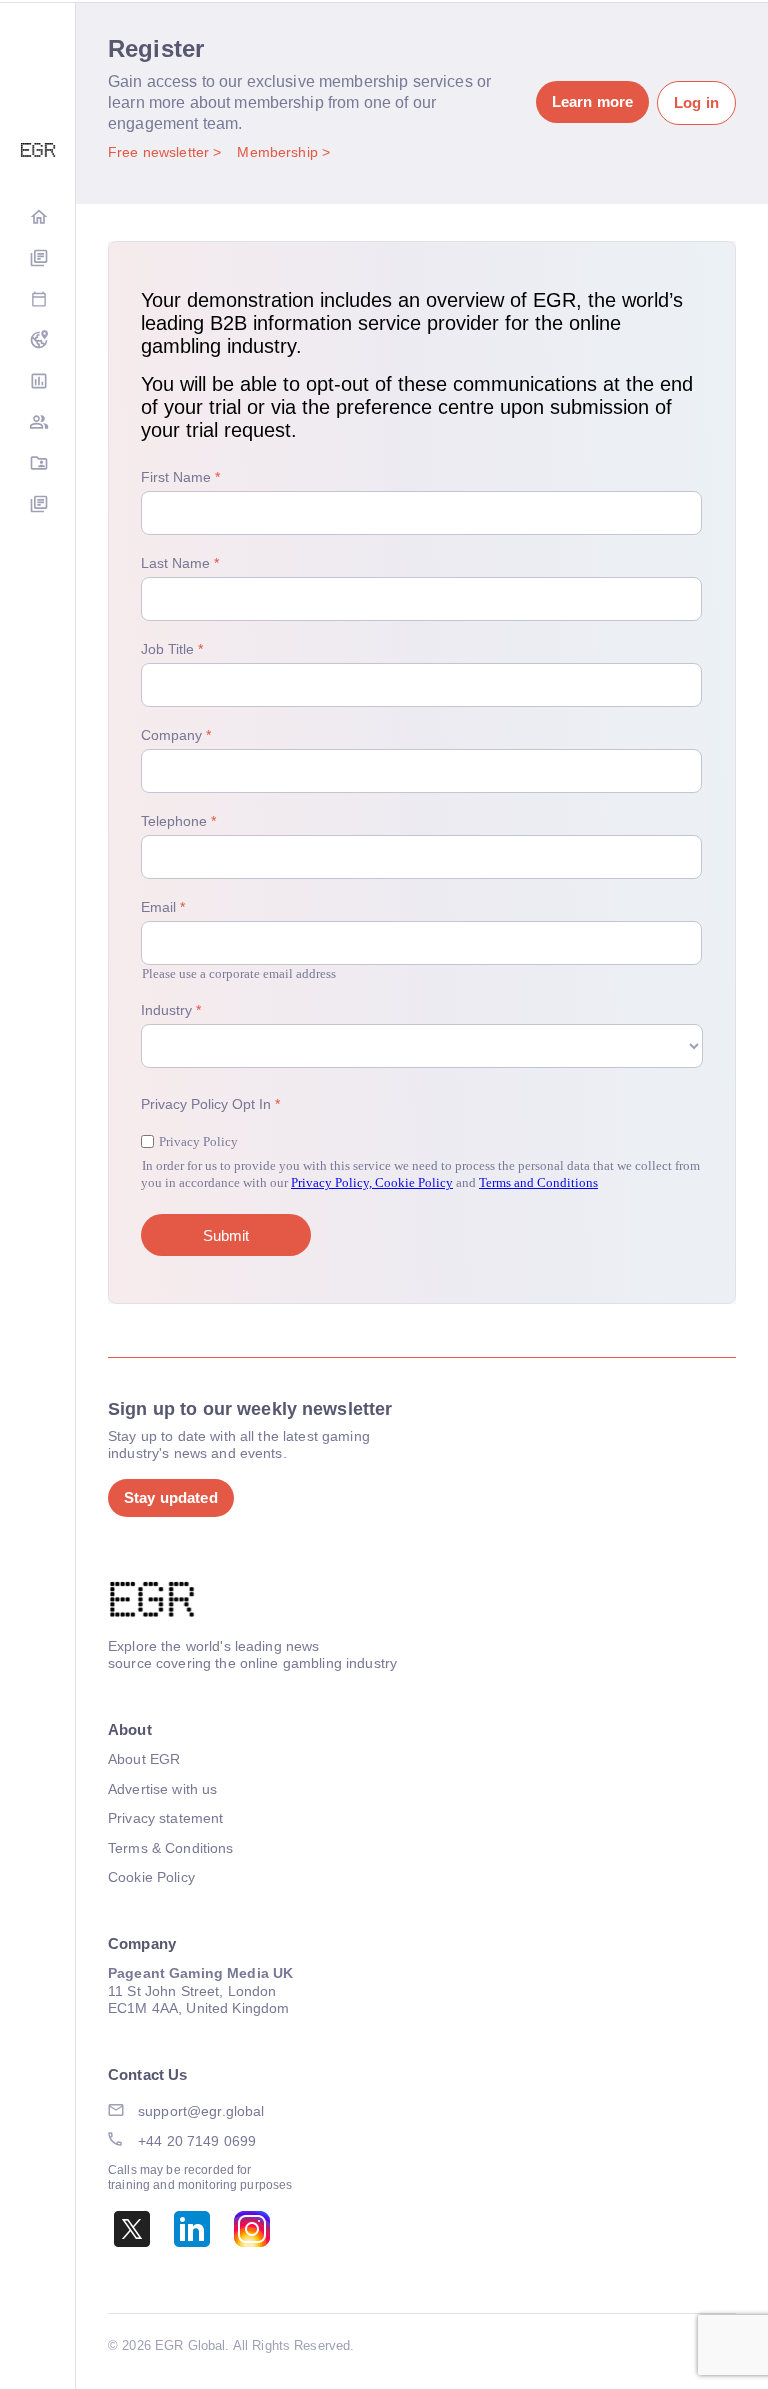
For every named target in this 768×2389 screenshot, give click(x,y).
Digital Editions (38, 259)
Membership (279, 152)
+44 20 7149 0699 (197, 2141)
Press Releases (38, 505)
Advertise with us (162, 1789)
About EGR (144, 1759)
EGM (38, 423)
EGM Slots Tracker (38, 341)
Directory (38, 464)
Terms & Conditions (171, 1848)
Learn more (592, 101)
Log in (696, 102)
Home (38, 218)
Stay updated (171, 1497)
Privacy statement (165, 1818)
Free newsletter (160, 152)
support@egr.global (201, 2111)
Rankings (38, 382)
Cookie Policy (151, 1877)
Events (38, 300)
